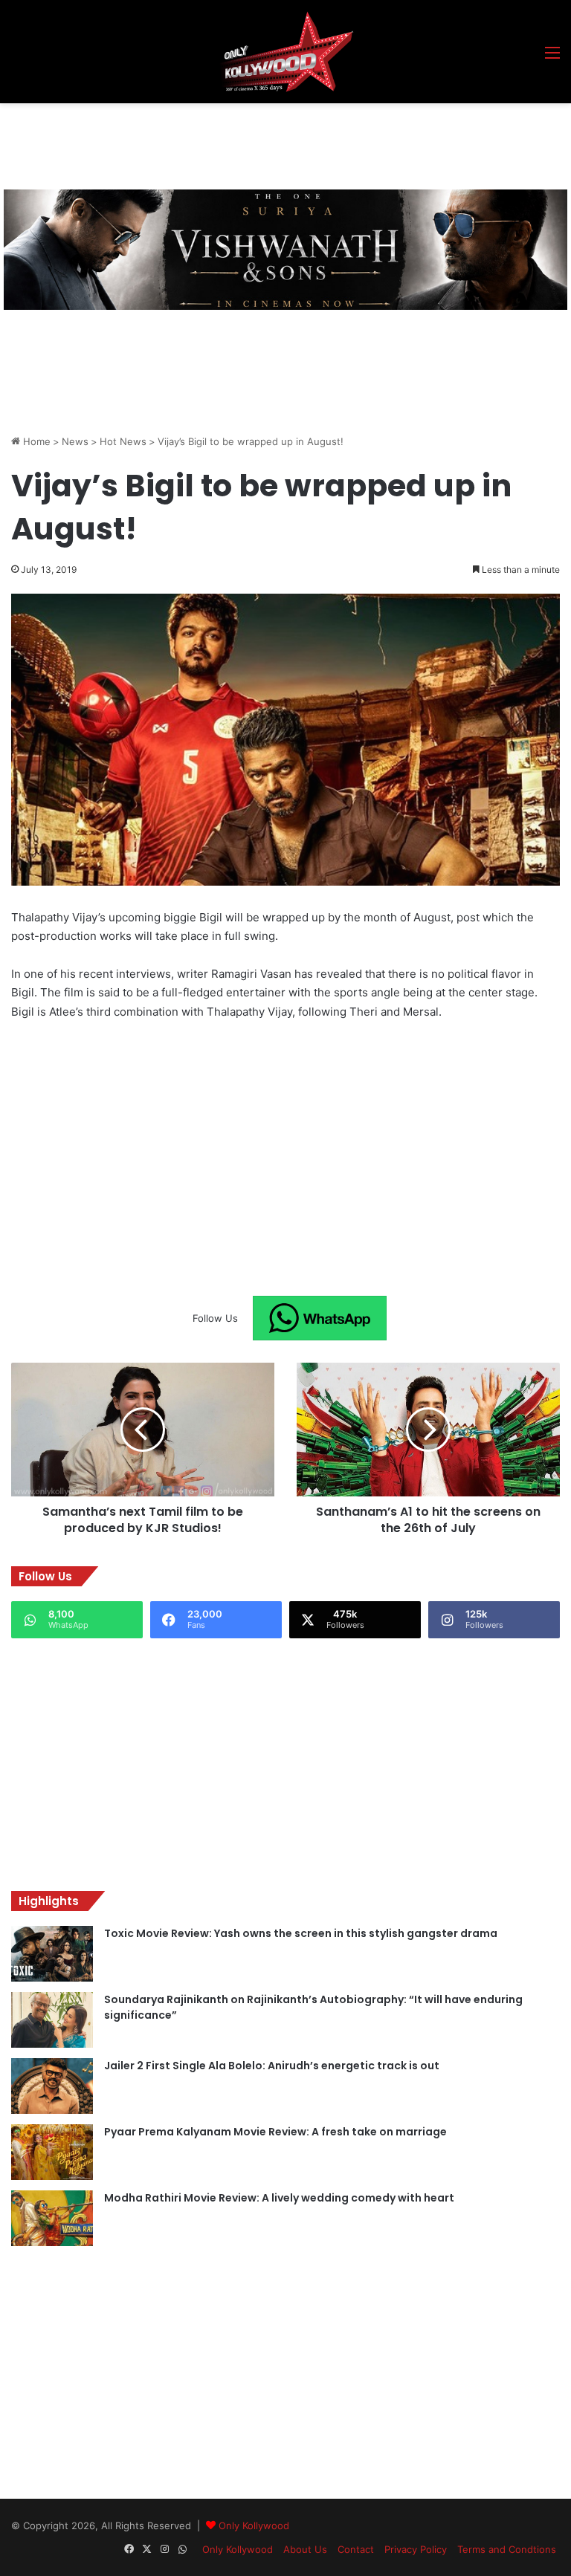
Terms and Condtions (507, 2549)
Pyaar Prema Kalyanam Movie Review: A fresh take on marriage (275, 2132)
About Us (305, 2549)
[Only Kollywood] (285, 52)
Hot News (123, 441)
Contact (356, 2549)
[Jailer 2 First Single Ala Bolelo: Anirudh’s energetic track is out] (52, 2086)
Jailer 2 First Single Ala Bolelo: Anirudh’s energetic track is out (272, 2066)
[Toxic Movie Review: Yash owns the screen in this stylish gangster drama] (52, 1954)
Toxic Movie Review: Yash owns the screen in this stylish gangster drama (301, 1933)
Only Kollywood (254, 2525)
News (75, 441)
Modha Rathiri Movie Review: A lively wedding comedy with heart (279, 2198)
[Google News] (320, 1318)
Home (35, 441)
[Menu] (552, 58)
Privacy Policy (416, 2549)
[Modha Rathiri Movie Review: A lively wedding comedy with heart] (52, 2218)
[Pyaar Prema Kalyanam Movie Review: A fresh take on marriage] (52, 2152)
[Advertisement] (282, 144)
